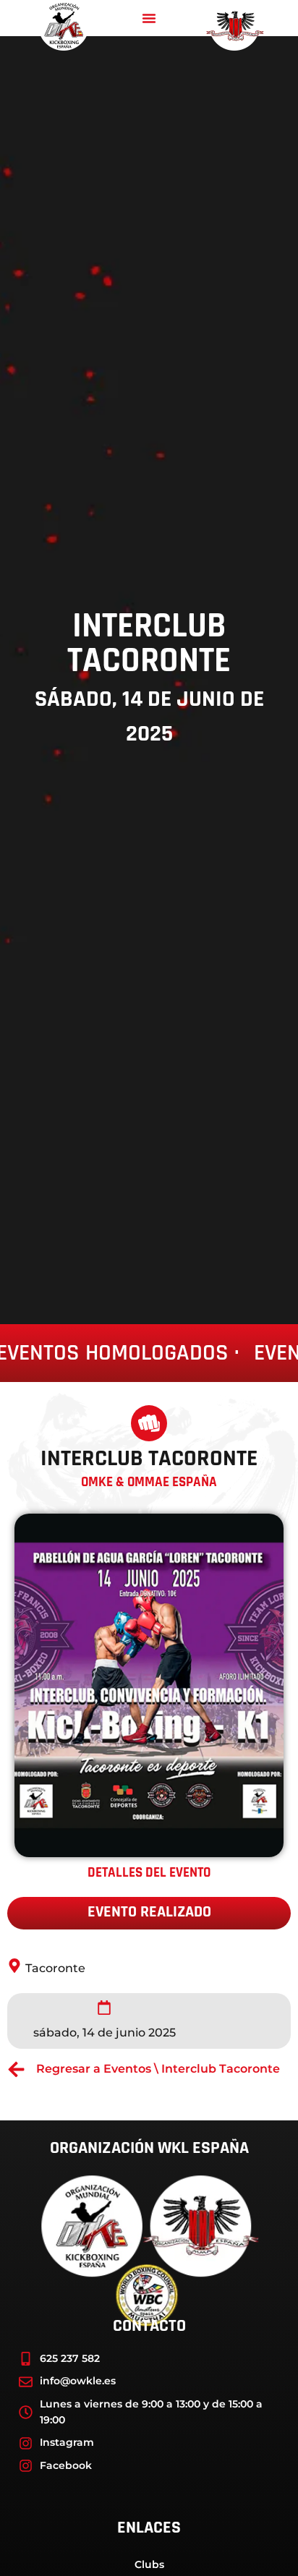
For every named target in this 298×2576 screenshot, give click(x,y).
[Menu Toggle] (149, 18)
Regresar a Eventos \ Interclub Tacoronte (158, 2069)
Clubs (149, 2564)
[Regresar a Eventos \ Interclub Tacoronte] (16, 2069)
